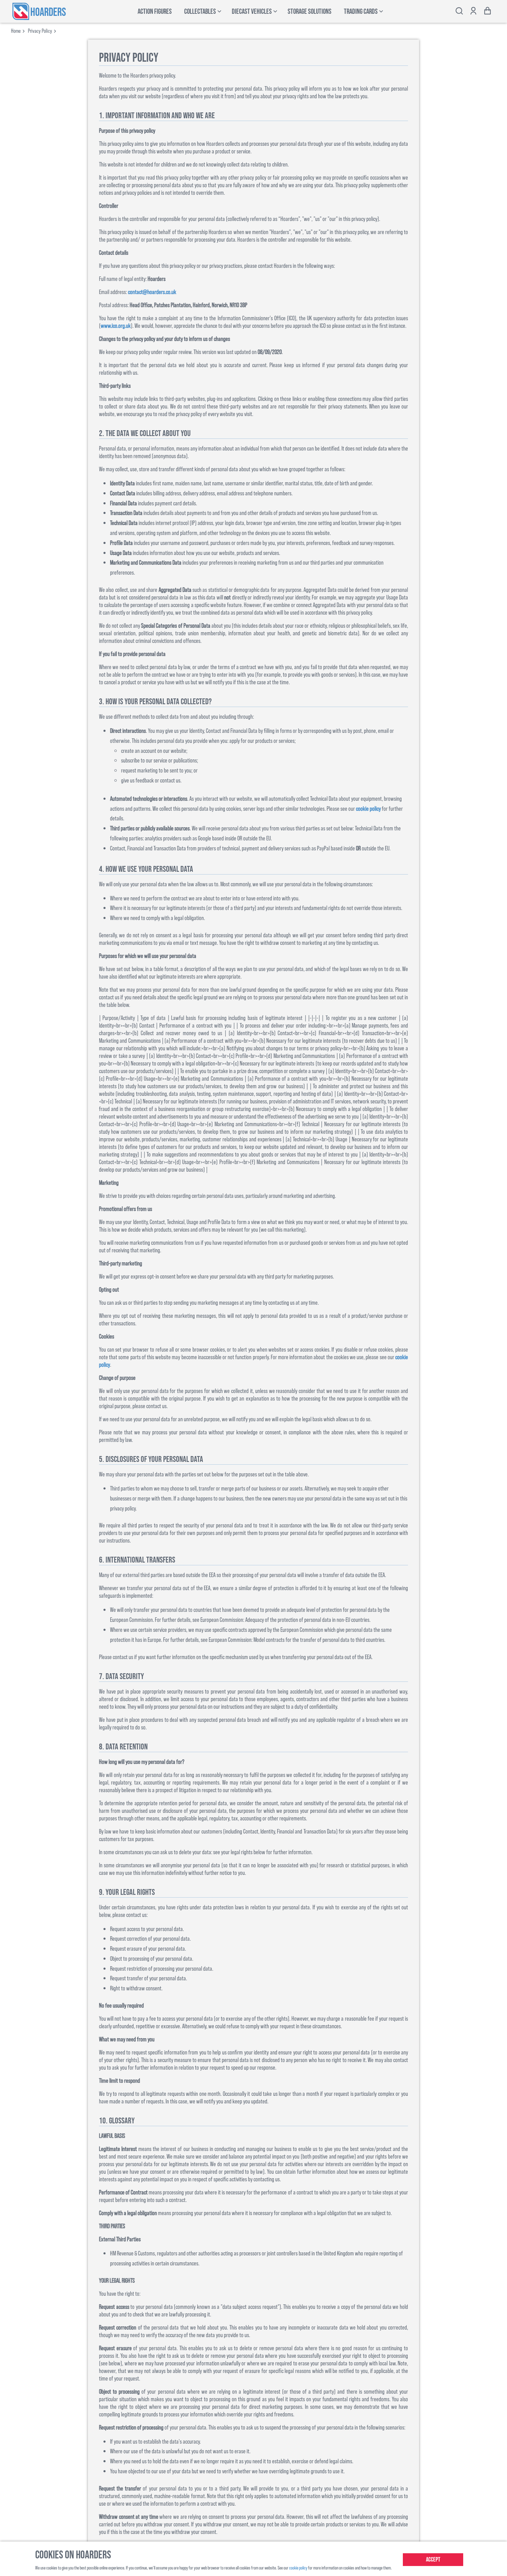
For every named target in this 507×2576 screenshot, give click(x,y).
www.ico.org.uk (116, 325)
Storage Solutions (310, 12)
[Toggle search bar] (459, 12)
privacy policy (40, 31)
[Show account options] (473, 12)
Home (16, 31)
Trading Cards (361, 12)
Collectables (200, 12)
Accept (433, 2560)
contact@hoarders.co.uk (152, 292)
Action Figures (155, 12)
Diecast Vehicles (252, 12)
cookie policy (368, 808)
